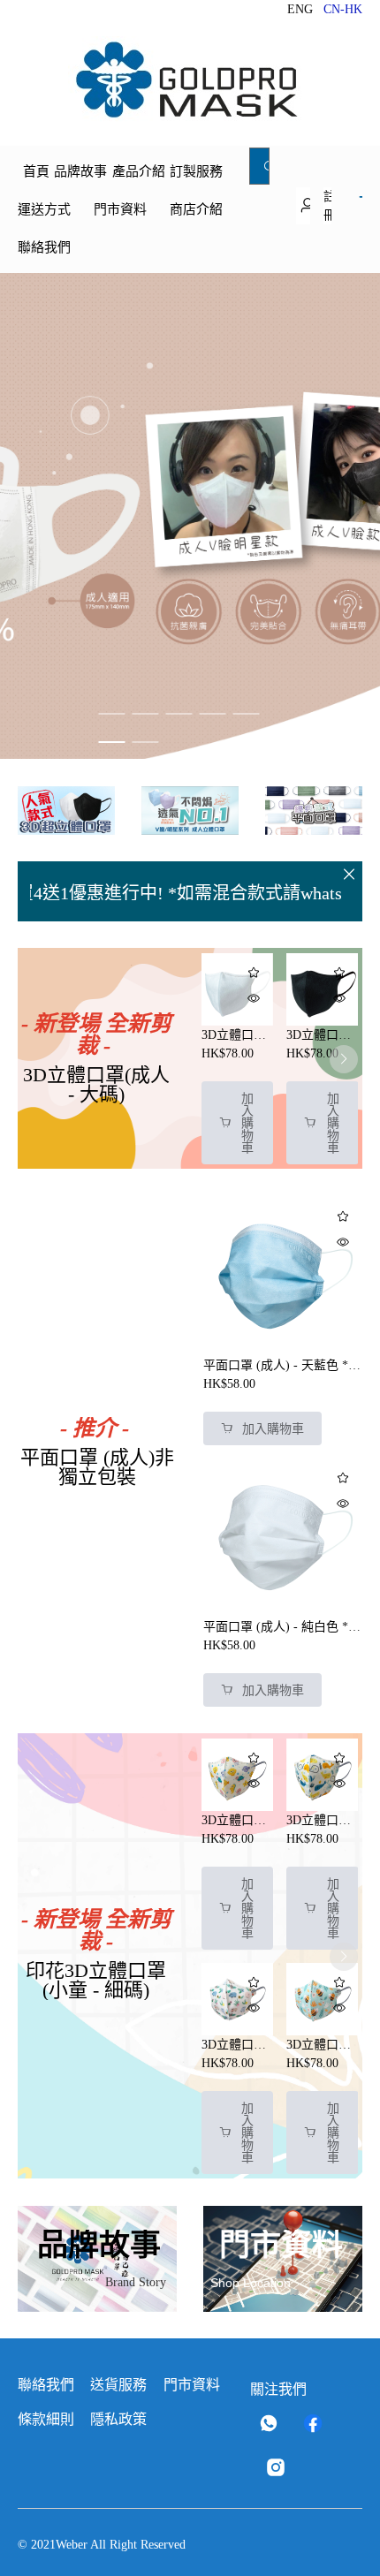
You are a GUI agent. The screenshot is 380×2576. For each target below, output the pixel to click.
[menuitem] (36, 171)
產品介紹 (139, 171)
